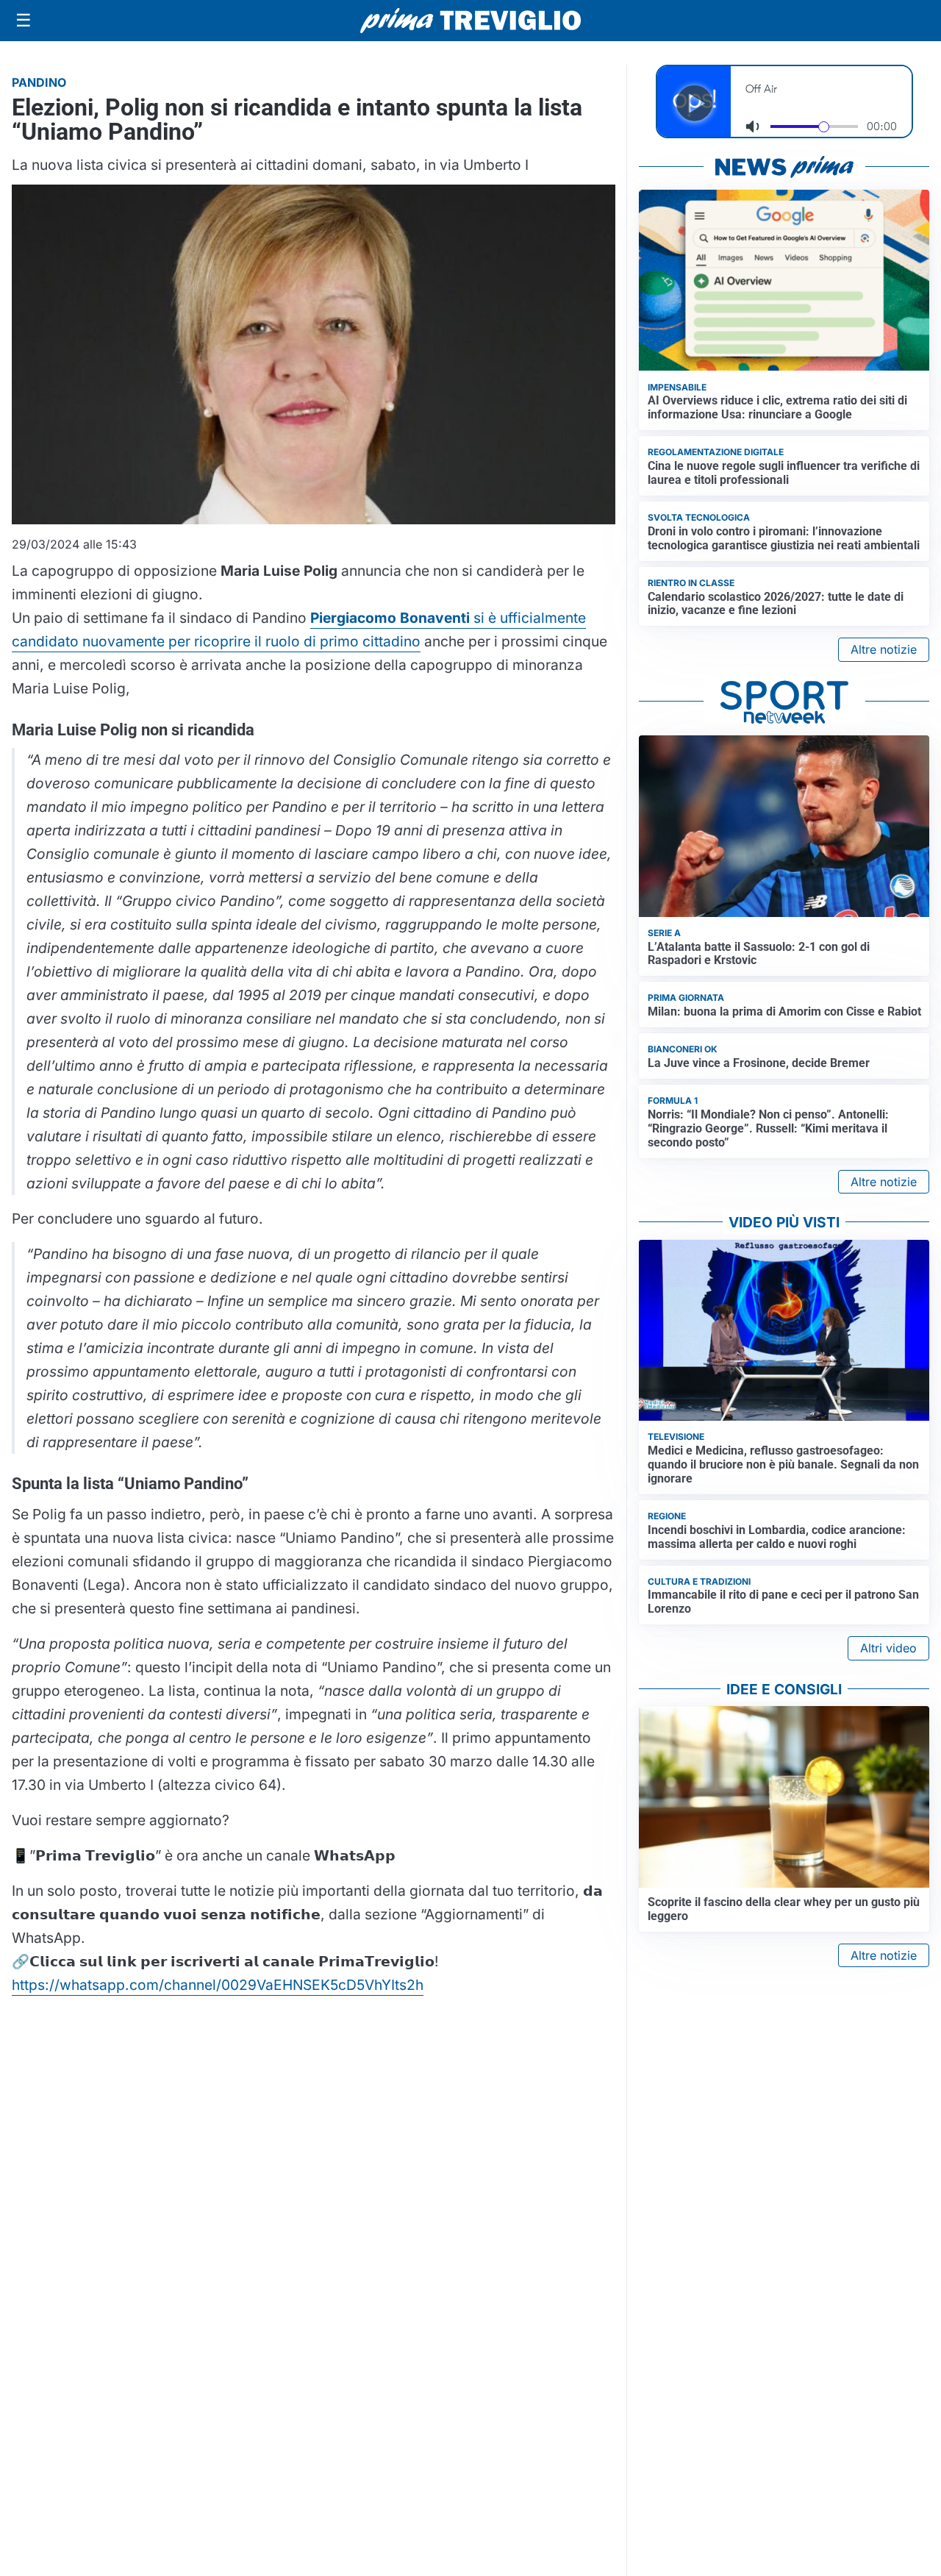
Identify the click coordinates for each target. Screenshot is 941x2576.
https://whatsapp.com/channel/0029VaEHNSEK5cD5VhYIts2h (218, 1985)
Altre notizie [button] (884, 649)
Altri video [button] (888, 1648)
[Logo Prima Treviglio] (470, 21)
